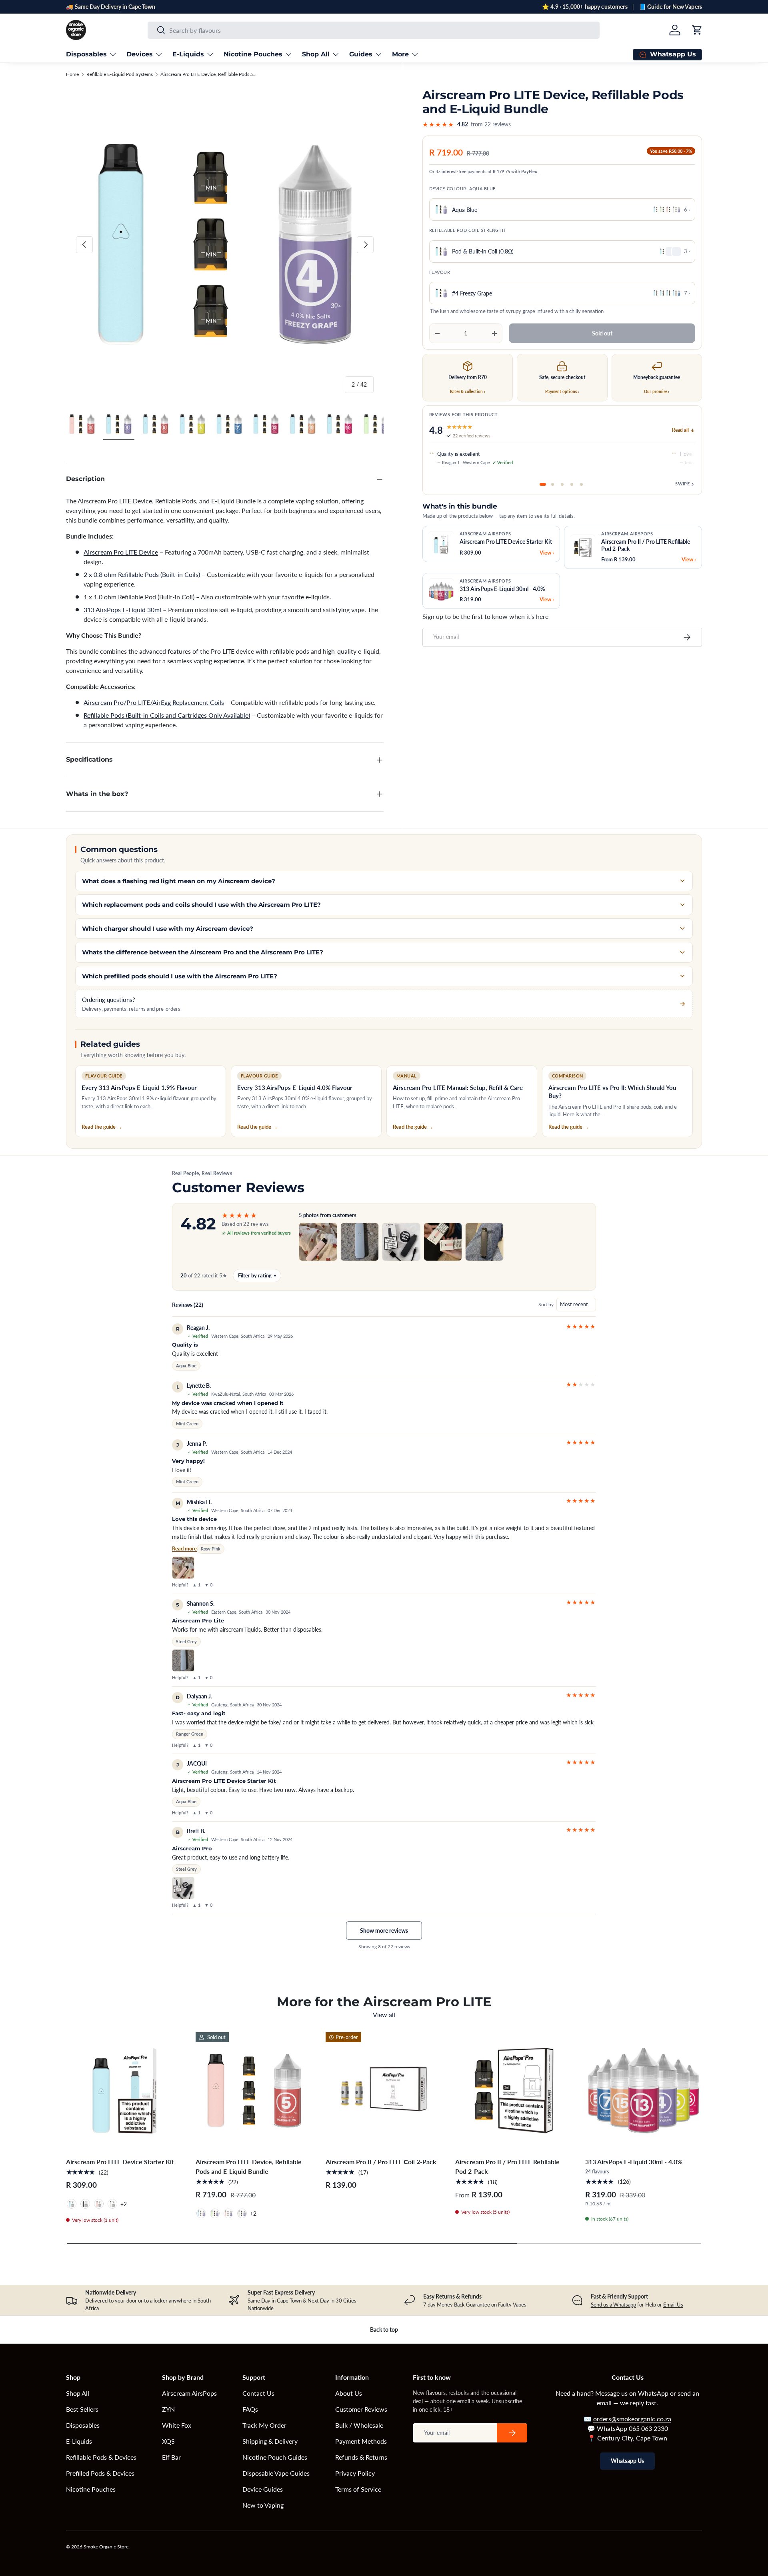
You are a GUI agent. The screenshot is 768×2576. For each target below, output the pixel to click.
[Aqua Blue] (72, 2204)
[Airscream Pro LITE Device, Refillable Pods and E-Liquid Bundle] (254, 2091)
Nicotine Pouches (253, 54)
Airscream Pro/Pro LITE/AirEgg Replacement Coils (154, 702)
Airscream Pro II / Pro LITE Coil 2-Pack (381, 2162)
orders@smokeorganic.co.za (632, 2419)
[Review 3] (562, 484)
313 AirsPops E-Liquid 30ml (122, 610)
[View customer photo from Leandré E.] (443, 1242)
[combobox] (374, 30)
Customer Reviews (361, 2409)
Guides (361, 54)
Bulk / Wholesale (359, 2425)
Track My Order (264, 2425)
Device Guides (263, 2489)
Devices (140, 54)
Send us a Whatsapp (613, 2305)
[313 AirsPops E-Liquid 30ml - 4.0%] (644, 2091)
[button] (697, 30)
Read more (184, 1548)
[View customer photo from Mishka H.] (318, 1242)
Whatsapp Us (627, 2461)
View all (384, 2014)
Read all (680, 430)
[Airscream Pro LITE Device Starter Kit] (124, 2091)
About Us (349, 2393)
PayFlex (529, 171)
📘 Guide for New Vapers (670, 7)
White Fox (177, 2425)
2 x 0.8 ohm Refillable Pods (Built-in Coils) (142, 574)
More (400, 54)
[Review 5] (581, 484)
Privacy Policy (355, 2473)
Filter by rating (257, 1275)
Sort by (546, 1304)
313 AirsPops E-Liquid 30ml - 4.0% (634, 2162)
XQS (168, 2441)
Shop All (316, 54)
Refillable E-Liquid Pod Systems (120, 74)
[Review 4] (572, 484)
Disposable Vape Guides (276, 2473)
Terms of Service (358, 2489)
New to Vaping (263, 2505)
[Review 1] (543, 484)
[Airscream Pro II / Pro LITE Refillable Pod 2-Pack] (514, 2091)
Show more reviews (384, 1931)
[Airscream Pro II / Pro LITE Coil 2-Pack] (384, 2091)
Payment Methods (361, 2441)
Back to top (384, 2330)
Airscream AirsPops (189, 2393)
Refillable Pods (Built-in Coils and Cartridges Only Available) (167, 715)
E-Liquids (188, 54)
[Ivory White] (112, 2204)
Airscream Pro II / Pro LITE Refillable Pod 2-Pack (507, 2166)
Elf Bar (171, 2457)
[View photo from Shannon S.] (183, 1660)
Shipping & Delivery (270, 2441)
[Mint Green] (215, 2213)
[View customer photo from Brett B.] (401, 1242)
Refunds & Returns (361, 2457)
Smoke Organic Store (106, 2547)
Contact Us (258, 2393)
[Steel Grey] (85, 2204)
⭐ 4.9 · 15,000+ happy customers (585, 7)
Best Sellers (82, 2409)
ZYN (168, 2409)
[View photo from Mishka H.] (183, 1568)
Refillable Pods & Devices (101, 2457)
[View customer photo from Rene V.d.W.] (484, 1242)
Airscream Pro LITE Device (121, 552)
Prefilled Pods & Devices (100, 2473)
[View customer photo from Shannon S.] (360, 1242)
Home (72, 74)
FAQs (250, 2409)
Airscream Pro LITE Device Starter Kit (120, 2162)
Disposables (86, 54)
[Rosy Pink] (99, 2204)
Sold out (602, 333)
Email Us (673, 2305)
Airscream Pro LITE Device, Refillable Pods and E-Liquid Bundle (208, 74)
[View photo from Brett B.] (183, 1888)
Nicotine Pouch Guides (275, 2457)
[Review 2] (552, 484)
